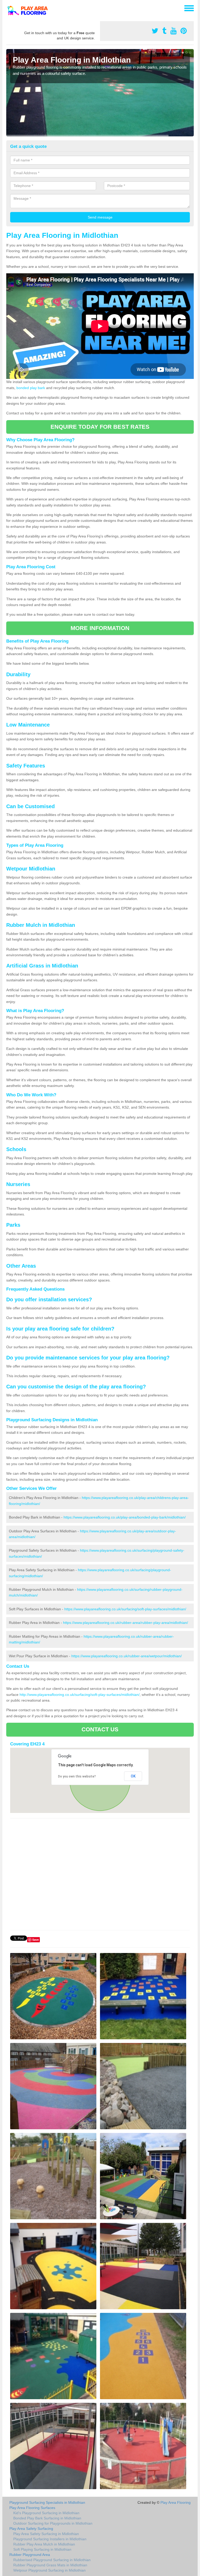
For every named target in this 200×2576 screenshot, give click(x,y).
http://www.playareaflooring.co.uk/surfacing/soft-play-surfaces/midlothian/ (80, 1695)
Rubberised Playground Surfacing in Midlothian (52, 2560)
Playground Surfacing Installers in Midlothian (50, 2539)
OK (133, 1776)
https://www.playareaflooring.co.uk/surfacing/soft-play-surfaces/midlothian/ (125, 1609)
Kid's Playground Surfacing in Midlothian (46, 2513)
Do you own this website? (77, 1776)
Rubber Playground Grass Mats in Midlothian (50, 2565)
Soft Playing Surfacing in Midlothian (42, 2549)
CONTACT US (100, 1729)
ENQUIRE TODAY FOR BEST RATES (100, 427)
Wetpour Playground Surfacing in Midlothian (49, 2570)
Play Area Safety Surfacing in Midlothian (46, 2534)
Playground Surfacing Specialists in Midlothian (47, 2502)
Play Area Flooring (176, 2502)
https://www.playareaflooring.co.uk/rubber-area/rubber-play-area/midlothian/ (126, 1623)
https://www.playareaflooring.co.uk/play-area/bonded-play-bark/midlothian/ (125, 1517)
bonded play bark (31, 388)
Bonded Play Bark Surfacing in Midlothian (47, 2518)
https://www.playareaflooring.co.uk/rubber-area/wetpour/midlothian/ (127, 1656)
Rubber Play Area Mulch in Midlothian (44, 2544)
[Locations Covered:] (9, 8)
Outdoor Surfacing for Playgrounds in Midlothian (53, 2523)
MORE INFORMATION (100, 628)
